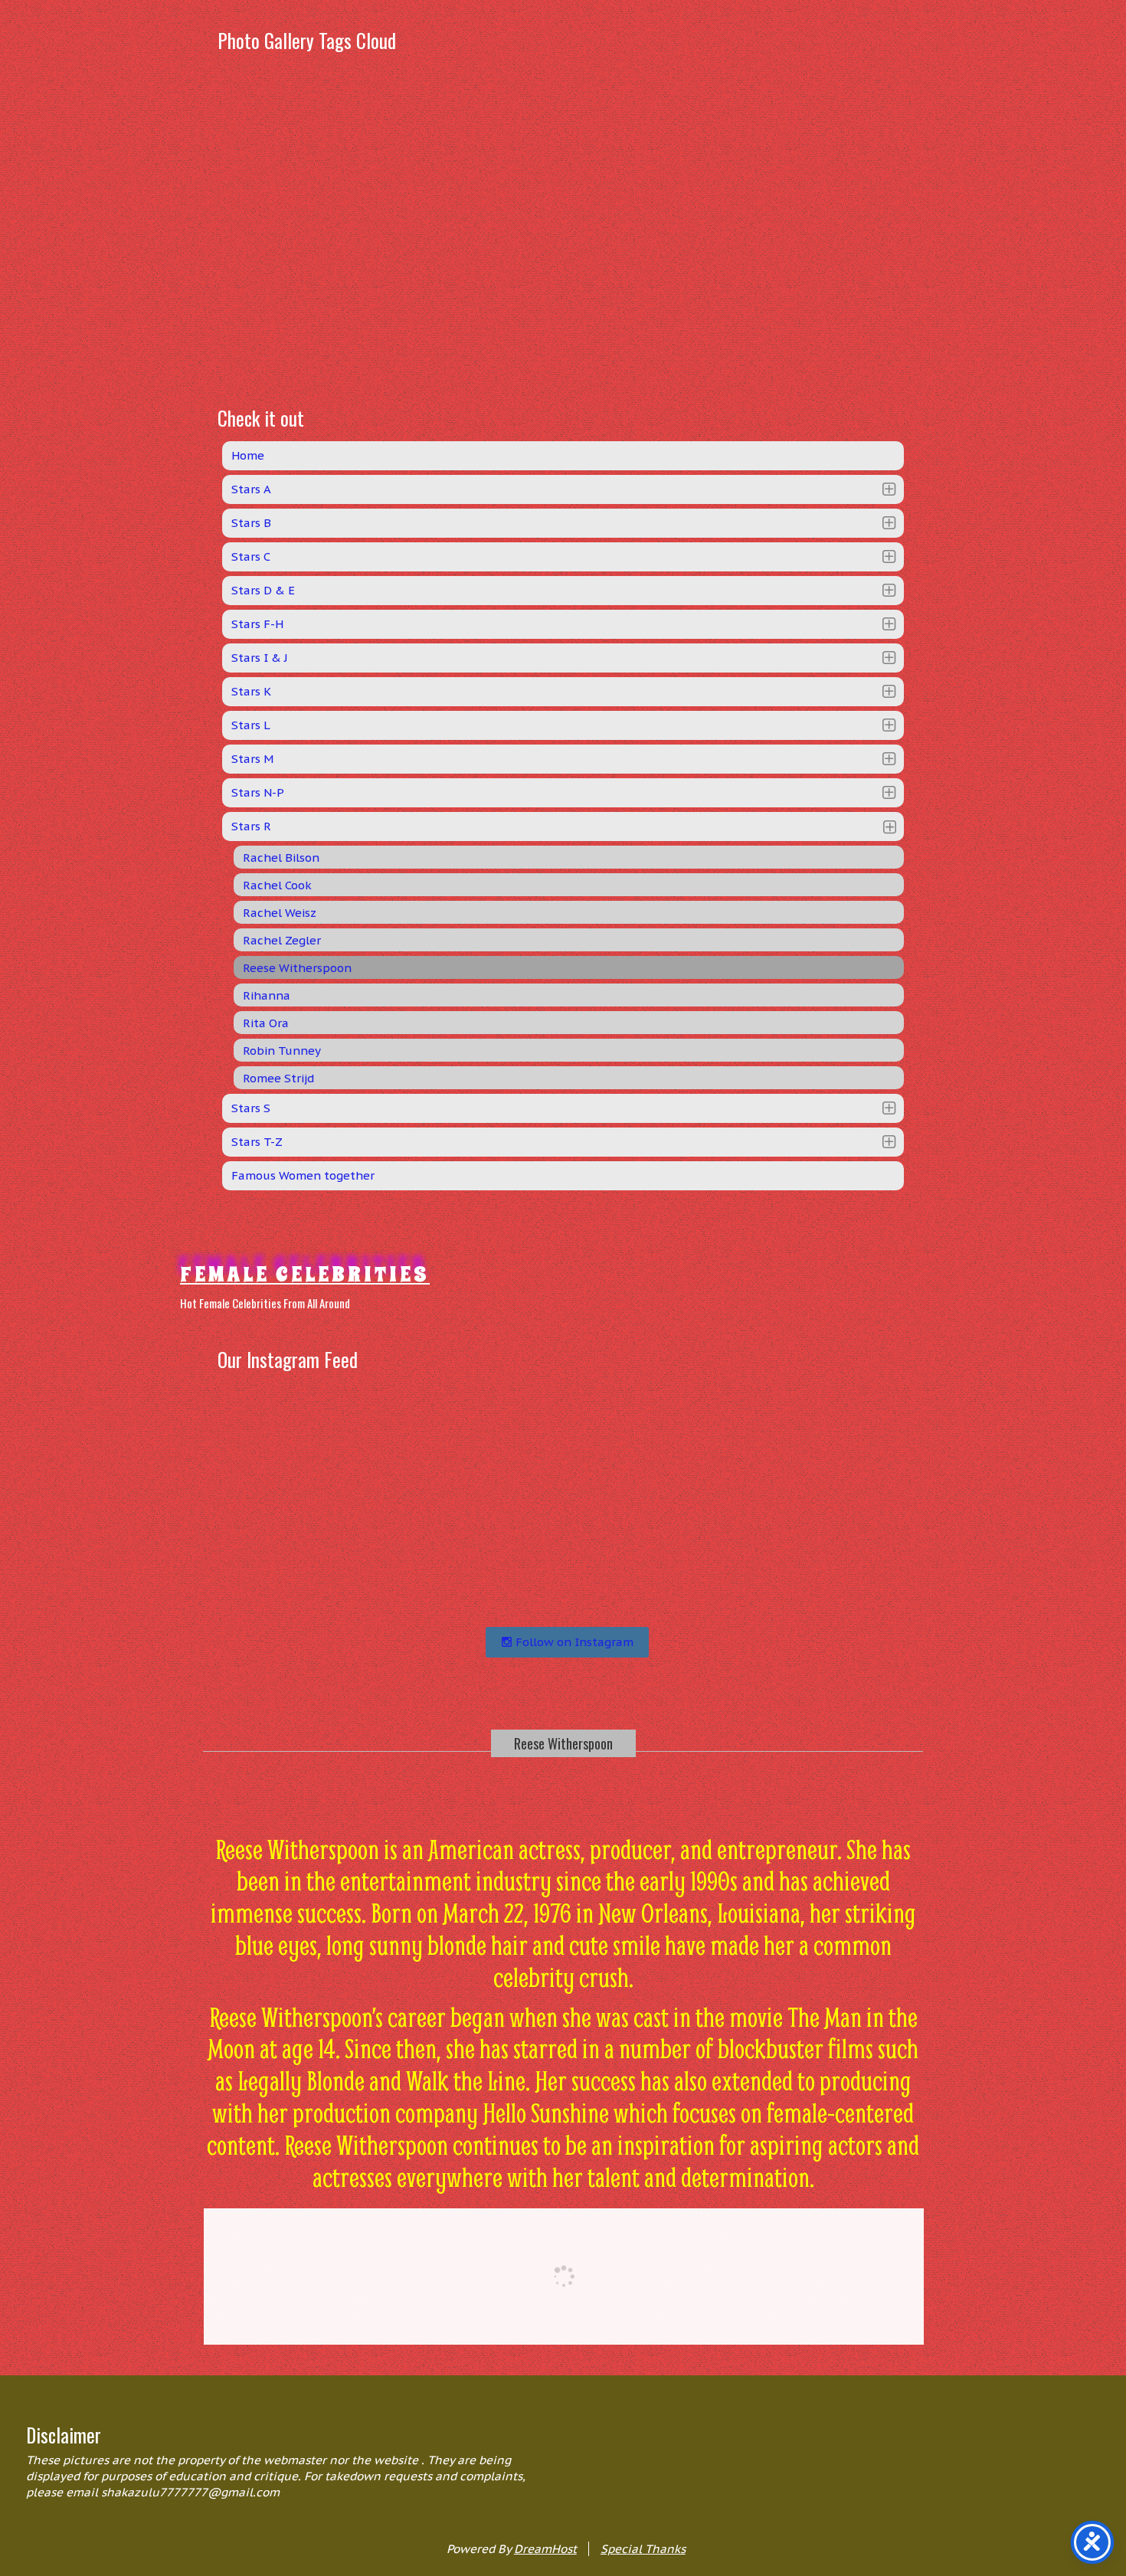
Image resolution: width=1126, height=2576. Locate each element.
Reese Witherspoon (563, 1743)
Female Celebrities (305, 1274)
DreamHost (545, 2549)
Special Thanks (643, 2549)
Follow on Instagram (573, 1642)
